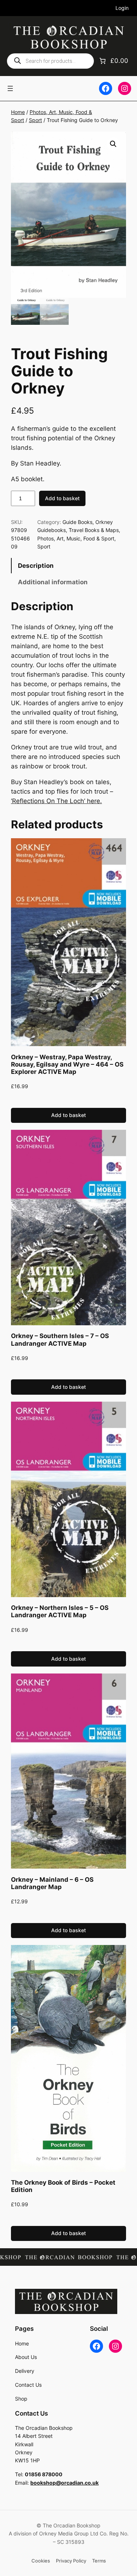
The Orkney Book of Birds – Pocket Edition (63, 2186)
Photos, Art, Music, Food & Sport (76, 538)
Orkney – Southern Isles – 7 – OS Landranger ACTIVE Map (60, 1340)
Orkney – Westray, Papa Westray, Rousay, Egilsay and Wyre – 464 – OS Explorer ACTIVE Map (67, 1064)
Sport (35, 120)
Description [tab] (36, 566)
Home (18, 112)
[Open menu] (10, 88)
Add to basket (62, 498)
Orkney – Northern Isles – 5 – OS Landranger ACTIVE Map (60, 1611)
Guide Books (77, 522)
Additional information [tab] (53, 582)
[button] (113, 144)
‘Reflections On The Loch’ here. (56, 801)
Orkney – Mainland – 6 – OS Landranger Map (52, 1883)
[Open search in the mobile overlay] (50, 61)
